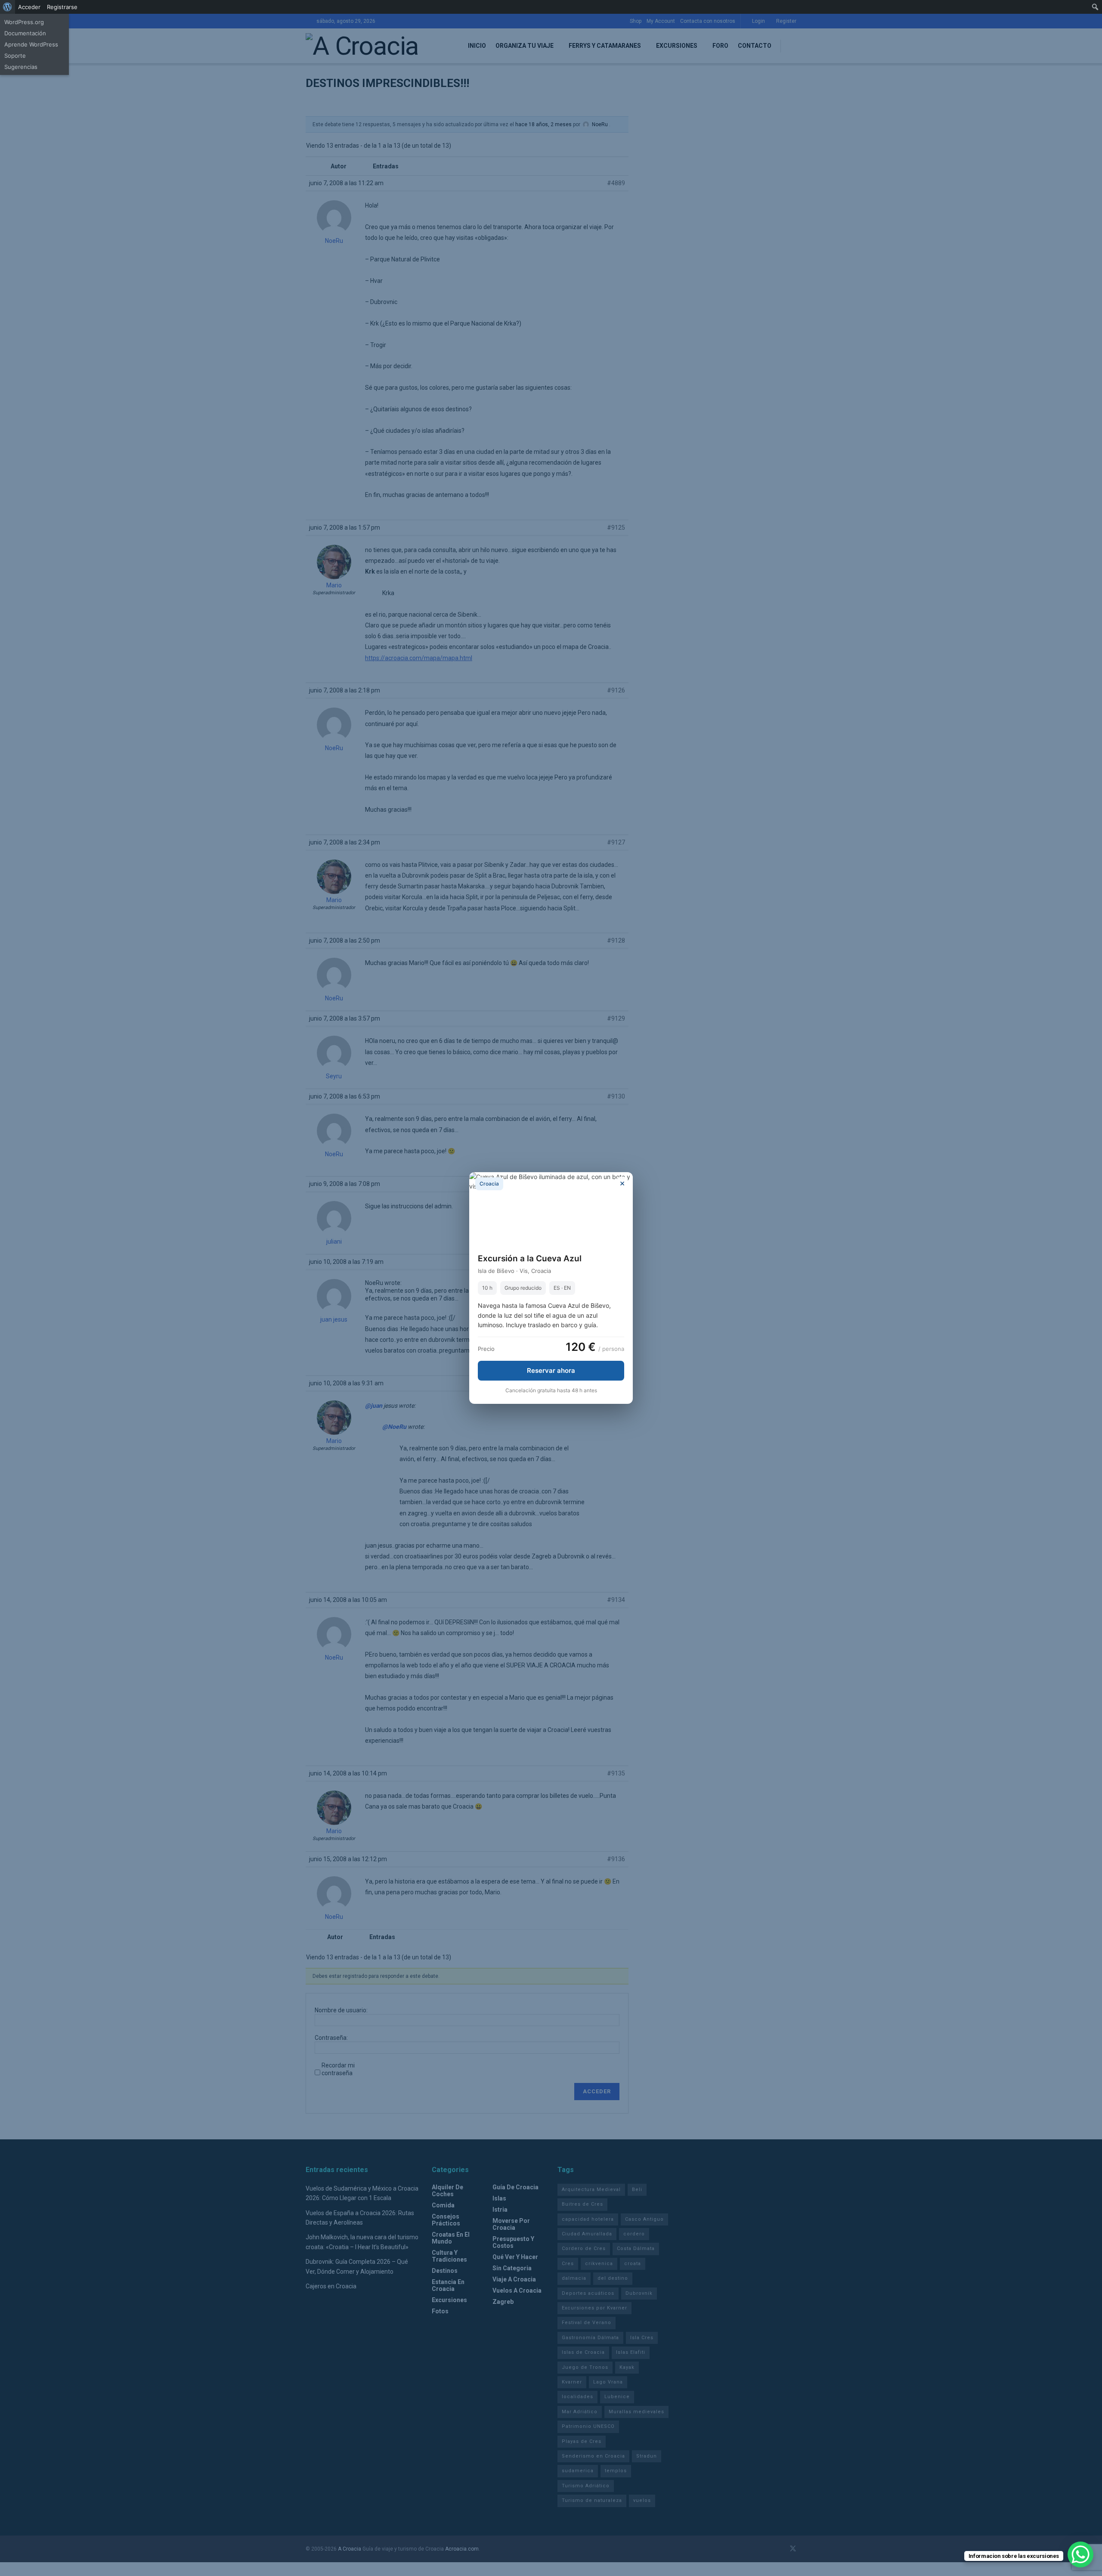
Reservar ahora (551, 1370)
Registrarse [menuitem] (62, 7)
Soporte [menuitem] (15, 56)
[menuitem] (8, 7)
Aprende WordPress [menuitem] (31, 44)
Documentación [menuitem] (25, 33)
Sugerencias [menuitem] (21, 67)
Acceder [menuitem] (29, 7)
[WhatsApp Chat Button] (1080, 2554)
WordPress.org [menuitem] (24, 22)
